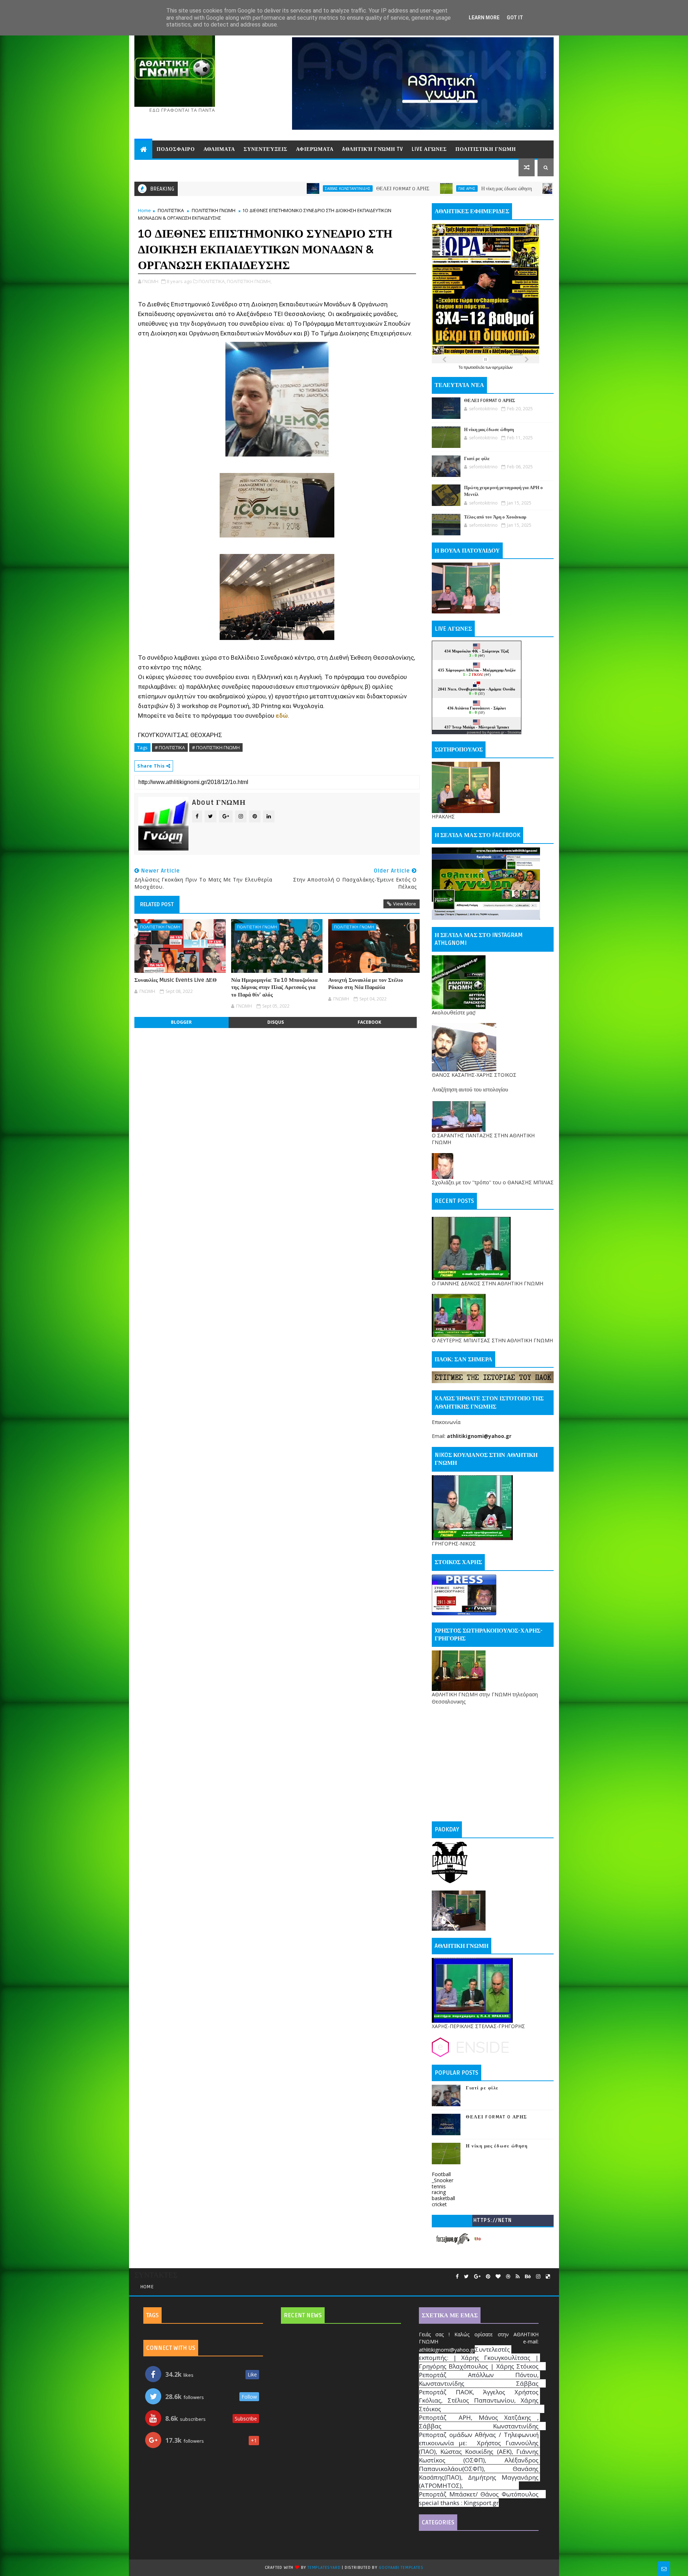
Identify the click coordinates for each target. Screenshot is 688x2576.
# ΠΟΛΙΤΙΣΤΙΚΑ (170, 747)
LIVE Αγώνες (429, 149)
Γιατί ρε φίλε (484, 189)
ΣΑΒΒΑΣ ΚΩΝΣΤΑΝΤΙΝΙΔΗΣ (207, 188)
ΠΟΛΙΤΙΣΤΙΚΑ (171, 210)
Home (144, 210)
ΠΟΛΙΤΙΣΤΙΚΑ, (212, 281)
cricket (439, 2204)
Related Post (157, 904)
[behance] (528, 2277)
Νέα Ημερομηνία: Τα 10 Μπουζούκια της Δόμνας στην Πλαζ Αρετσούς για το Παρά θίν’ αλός (274, 987)
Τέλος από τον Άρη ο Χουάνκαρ (495, 517)
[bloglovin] (498, 2277)
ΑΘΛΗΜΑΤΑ (219, 149)
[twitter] (466, 2277)
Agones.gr (496, 732)
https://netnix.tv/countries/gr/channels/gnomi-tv (493, 2222)
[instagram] (538, 2277)
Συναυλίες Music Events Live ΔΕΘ (176, 980)
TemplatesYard (324, 2568)
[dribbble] (508, 2277)
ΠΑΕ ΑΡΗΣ (326, 188)
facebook (369, 1022)
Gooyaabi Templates (401, 2568)
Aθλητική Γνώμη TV (373, 149)
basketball (443, 2198)
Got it (515, 18)
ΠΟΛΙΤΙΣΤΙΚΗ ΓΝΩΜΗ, (249, 281)
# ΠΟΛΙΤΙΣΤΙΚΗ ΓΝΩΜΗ (216, 747)
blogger (181, 1022)
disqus (276, 1022)
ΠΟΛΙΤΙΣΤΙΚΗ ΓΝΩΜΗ (486, 149)
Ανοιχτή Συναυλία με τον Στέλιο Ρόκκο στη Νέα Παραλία (366, 984)
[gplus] (477, 2277)
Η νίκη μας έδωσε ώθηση (365, 189)
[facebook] (457, 2277)
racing (439, 2192)
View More (405, 904)
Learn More (484, 18)
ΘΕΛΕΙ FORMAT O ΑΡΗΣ (262, 189)
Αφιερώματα (315, 149)
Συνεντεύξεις (266, 149)
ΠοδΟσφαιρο (176, 149)
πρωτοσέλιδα (475, 367)
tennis (439, 2186)
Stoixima (514, 732)
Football (441, 2174)
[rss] (518, 2277)
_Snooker (443, 2180)
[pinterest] (488, 2277)
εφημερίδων (502, 367)
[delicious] (548, 2277)
